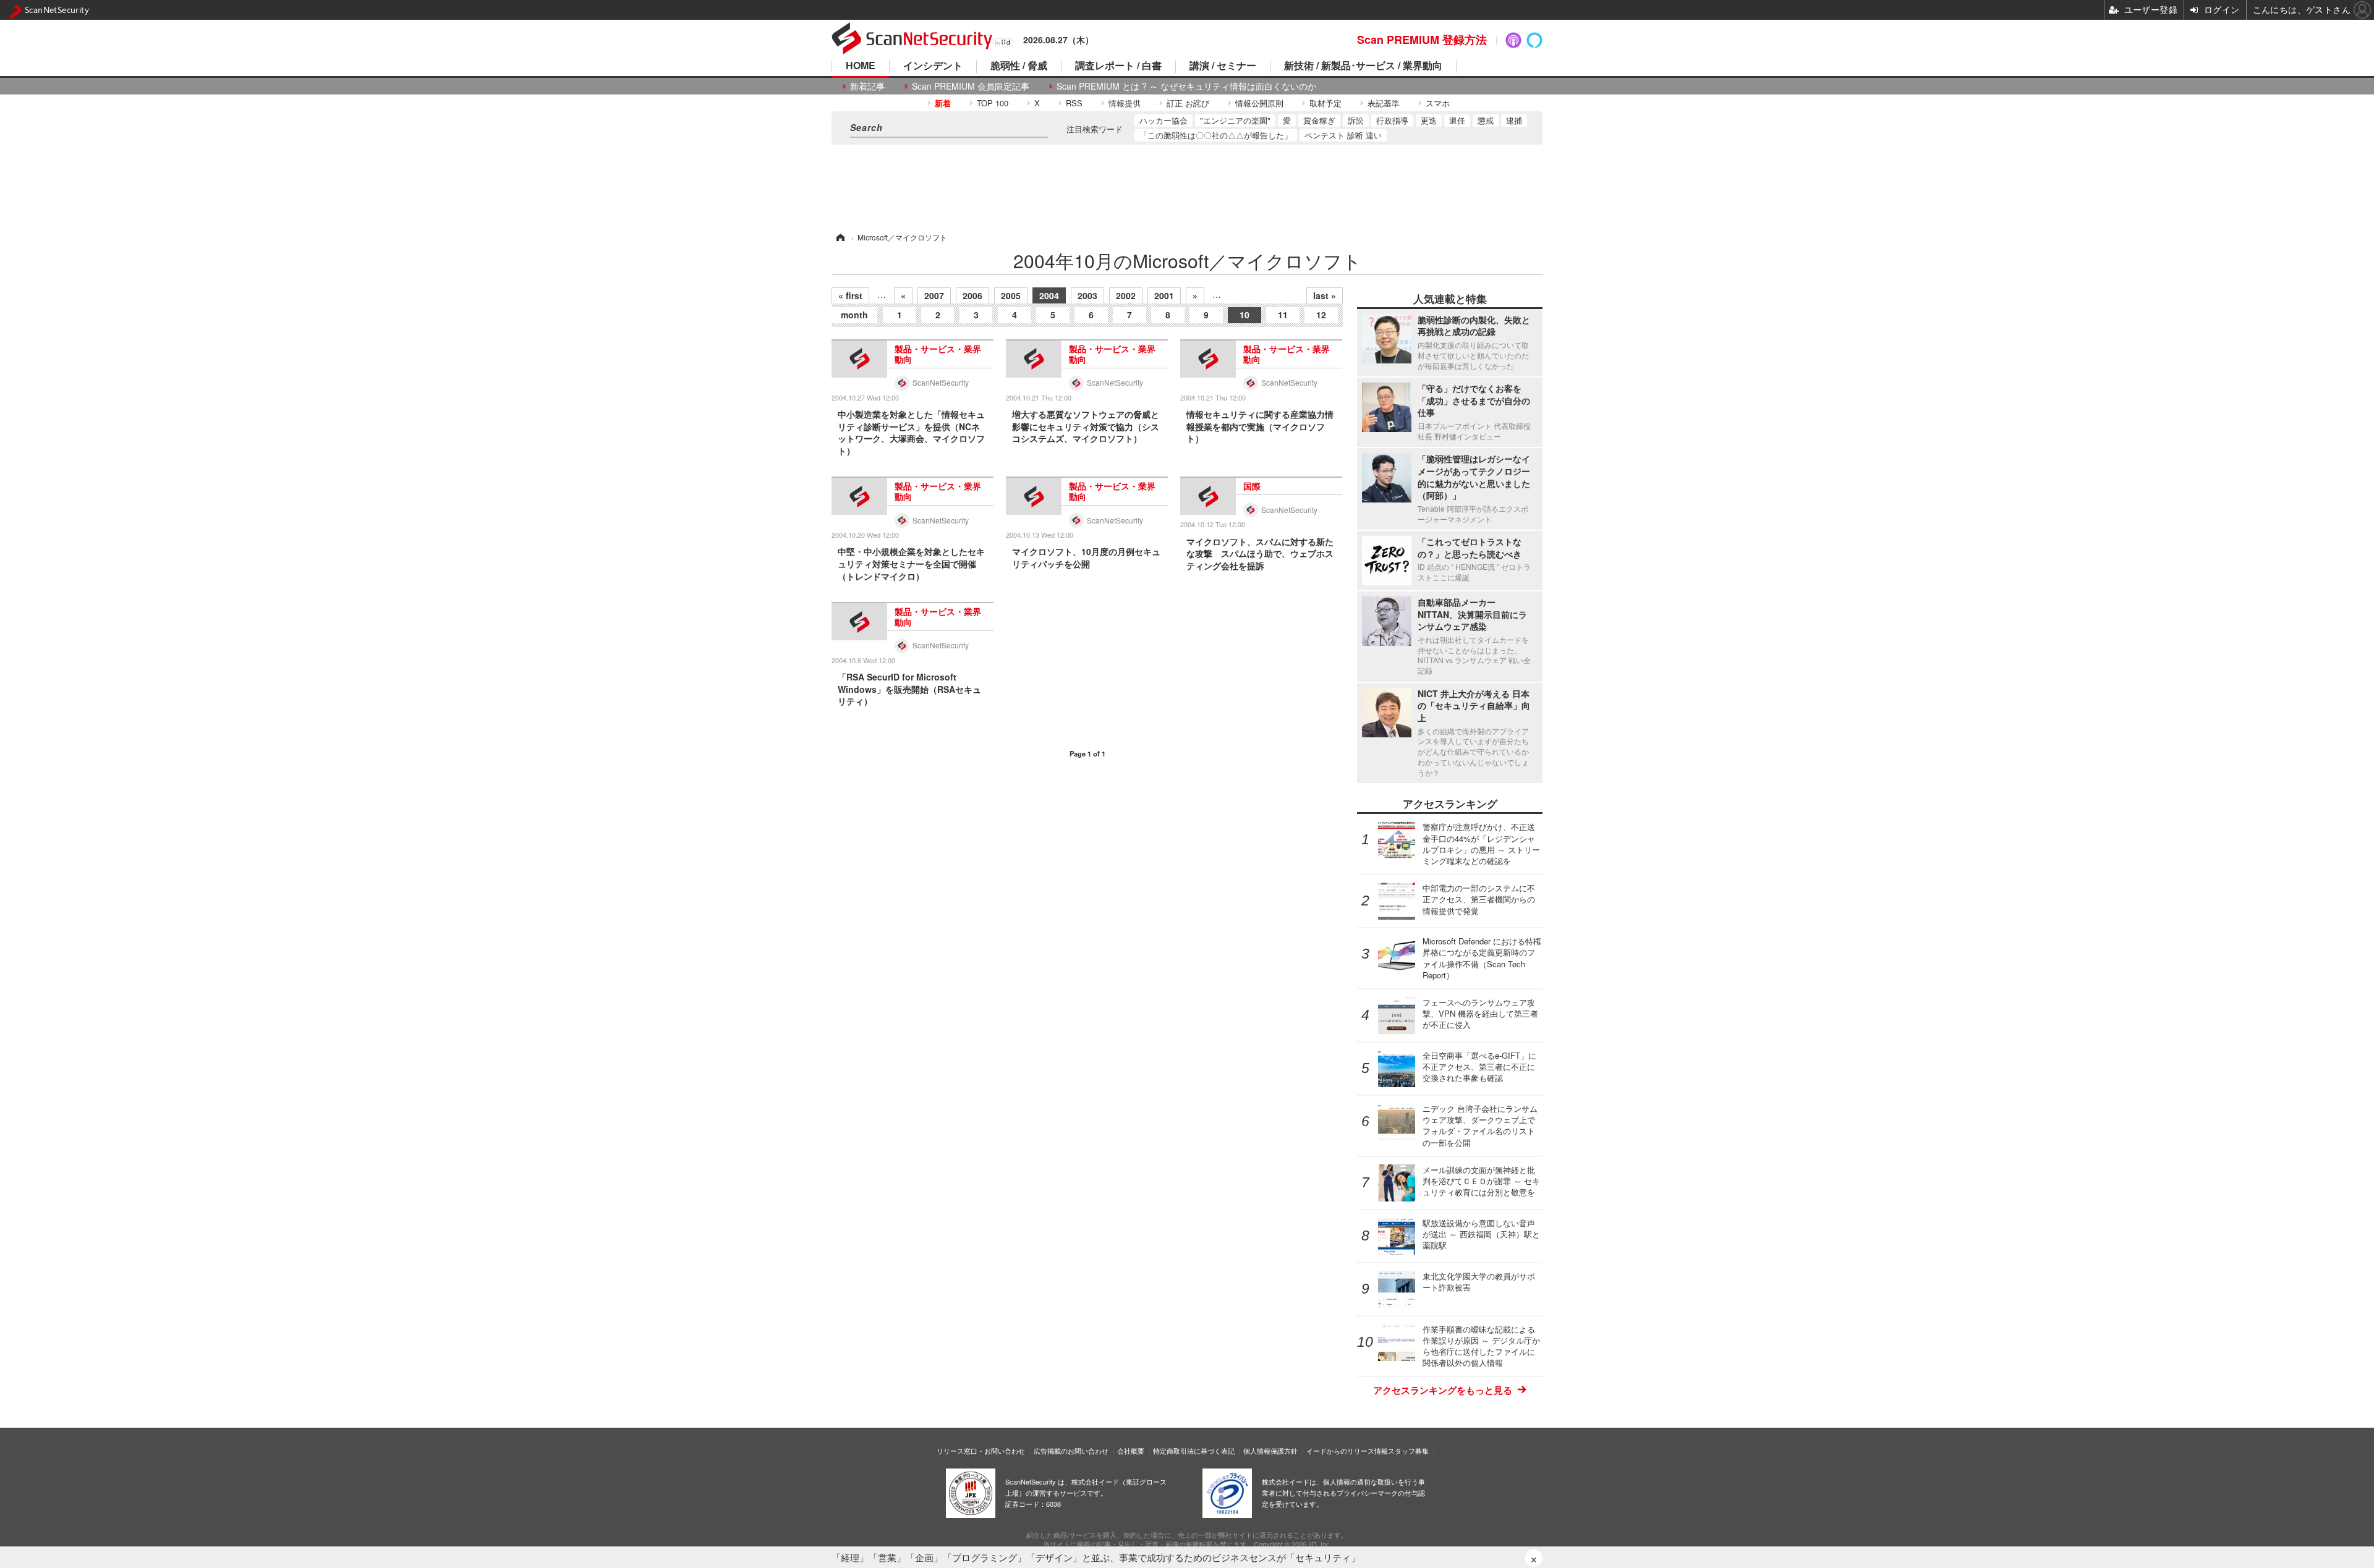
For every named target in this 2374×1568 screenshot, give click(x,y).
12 (1321, 315)
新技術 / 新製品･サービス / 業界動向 (1363, 66)
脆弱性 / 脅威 (1019, 66)
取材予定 (1325, 103)
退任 (1457, 120)
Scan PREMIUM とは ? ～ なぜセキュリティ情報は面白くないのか (1186, 86)
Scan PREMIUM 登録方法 (1422, 40)
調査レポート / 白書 (1118, 66)
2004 (1049, 295)
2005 (1011, 295)
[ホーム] (840, 237)
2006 (972, 295)
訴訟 (1356, 120)
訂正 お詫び (1188, 103)
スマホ (1438, 103)
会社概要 (1131, 1451)
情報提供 (1125, 103)
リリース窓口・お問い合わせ (981, 1451)
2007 (934, 295)
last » (1325, 295)
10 (1244, 315)
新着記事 (867, 86)
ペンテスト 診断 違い (1343, 135)
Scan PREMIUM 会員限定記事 (971, 86)
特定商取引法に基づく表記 (1194, 1451)
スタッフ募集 (1408, 1451)
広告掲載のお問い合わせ (1071, 1451)
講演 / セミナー (1223, 66)
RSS (1074, 103)
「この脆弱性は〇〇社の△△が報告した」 (1216, 135)
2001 (1164, 295)
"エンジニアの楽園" (1235, 120)
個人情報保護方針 (1270, 1451)
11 (1283, 315)
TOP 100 (993, 103)
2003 (1087, 295)
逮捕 (1514, 120)
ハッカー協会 (1164, 120)
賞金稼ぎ (1319, 120)
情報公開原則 (1259, 103)
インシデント (933, 66)
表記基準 (1384, 103)
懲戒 (1486, 120)
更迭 (1429, 120)
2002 (1126, 295)
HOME (861, 66)
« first (850, 295)
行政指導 (1392, 120)
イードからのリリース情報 (1347, 1451)
